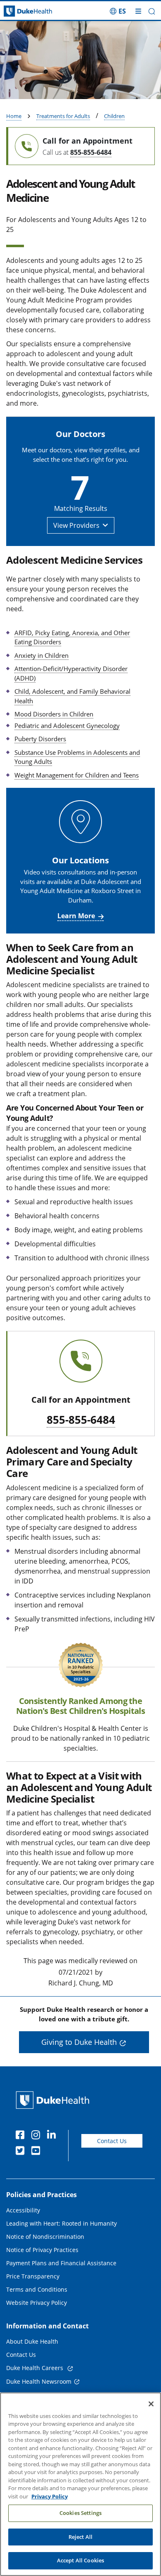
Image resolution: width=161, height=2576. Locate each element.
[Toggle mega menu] (138, 11)
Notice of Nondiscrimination (45, 2237)
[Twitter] (22, 2152)
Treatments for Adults (63, 116)
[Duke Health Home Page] (54, 2100)
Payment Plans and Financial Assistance (61, 2263)
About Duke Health (32, 2341)
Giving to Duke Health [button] (79, 2042)
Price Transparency (33, 2276)
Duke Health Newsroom (39, 2381)
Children (114, 116)
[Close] (151, 2404)
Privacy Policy (50, 2496)
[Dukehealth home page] (20, 11)
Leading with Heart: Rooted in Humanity (62, 2223)
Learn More (76, 916)
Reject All (80, 2537)
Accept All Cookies (80, 2560)
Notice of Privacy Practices (42, 2250)
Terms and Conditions (37, 2289)
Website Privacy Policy (37, 2303)
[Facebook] (22, 2136)
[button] (118, 11)
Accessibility (23, 2210)
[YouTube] (38, 2152)
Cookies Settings (80, 2513)
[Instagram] (38, 2136)
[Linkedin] (53, 2136)
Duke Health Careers (36, 2368)
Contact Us (112, 2141)
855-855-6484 (91, 152)
